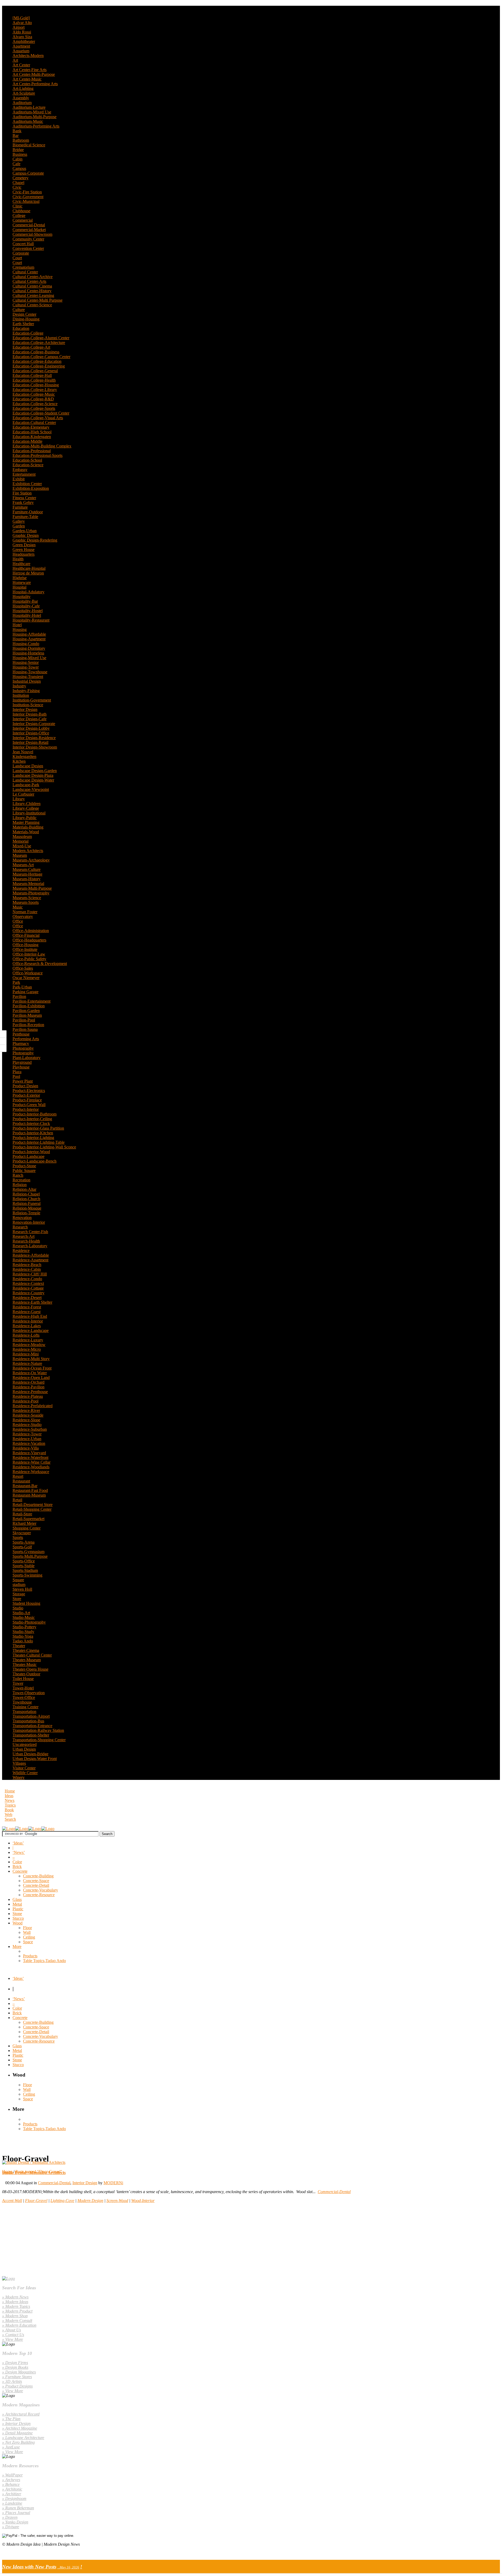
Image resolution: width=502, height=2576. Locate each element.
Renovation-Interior (29, 1222)
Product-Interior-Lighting (33, 1138)
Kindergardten (24, 757)
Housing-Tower (26, 667)
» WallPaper (12, 2475)
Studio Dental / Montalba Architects (34, 2173)
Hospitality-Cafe (26, 606)
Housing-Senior (26, 662)
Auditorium (22, 103)
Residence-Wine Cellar (32, 1462)
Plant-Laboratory (27, 1058)
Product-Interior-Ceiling (32, 1119)
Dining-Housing (26, 319)
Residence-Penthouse (30, 1392)
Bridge (18, 150)
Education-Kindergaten (32, 437)
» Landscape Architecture (23, 2438)
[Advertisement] (251, 2240)
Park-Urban (22, 987)
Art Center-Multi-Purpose (34, 74)
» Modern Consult (17, 2321)
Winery (19, 1777)
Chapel (18, 183)
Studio (18, 1608)
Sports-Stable (24, 1566)
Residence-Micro (27, 1349)
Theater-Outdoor (26, 1674)
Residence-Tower (27, 1434)
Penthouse (21, 1034)
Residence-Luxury (28, 1340)
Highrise (20, 578)
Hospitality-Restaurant (31, 620)
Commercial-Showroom (32, 234)
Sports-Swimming (27, 1575)
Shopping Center (27, 1528)
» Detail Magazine (17, 2433)
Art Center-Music (27, 79)
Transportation (24, 1712)
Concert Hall (23, 244)
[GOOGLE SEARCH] (3, 1041)
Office (18, 921)
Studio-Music (24, 1617)
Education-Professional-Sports (38, 455)
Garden (19, 526)
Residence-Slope (26, 1420)
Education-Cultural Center (34, 422)
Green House (24, 550)
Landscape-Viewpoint (31, 789)
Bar (16, 136)
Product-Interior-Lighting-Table (39, 1142)
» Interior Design (16, 2423)
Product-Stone (24, 1166)
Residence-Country (28, 1293)
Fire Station (22, 493)
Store (17, 1599)
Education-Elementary (31, 427)
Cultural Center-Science (32, 305)
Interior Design (25, 709)
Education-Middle (27, 441)
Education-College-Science (35, 404)
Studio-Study (23, 1632)
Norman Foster (25, 912)
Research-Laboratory (30, 1246)
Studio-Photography (29, 1622)
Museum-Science (27, 898)
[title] (3, 1048)
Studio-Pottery (24, 1627)
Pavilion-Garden (26, 1011)
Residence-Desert (27, 1298)
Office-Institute (25, 949)
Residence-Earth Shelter (32, 1302)
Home (10, 1791)
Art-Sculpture (24, 93)
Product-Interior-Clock (31, 1123)
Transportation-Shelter (31, 1735)
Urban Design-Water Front (35, 1759)
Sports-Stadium (25, 1570)
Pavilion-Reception (28, 1025)
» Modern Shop (15, 2316)
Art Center (21, 65)
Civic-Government (28, 197)
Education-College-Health (34, 380)
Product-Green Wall (29, 1105)
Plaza (17, 1072)
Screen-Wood (117, 2201)
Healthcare (21, 564)
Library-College (26, 808)
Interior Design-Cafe (30, 719)
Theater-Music (25, 1664)
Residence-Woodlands (31, 1467)
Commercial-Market (29, 230)
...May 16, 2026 (68, 2567)
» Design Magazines (19, 2372)
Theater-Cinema (26, 1650)
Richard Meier (24, 1523)
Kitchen (19, 761)
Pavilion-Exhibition (29, 1006)
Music (18, 907)
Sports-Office (24, 1561)
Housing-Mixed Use (29, 658)
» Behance (11, 2484)
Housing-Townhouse (30, 672)
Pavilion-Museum (27, 1015)
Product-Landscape (28, 1156)
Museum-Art (23, 865)
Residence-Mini (26, 1354)
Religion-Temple (26, 1213)
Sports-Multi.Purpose (30, 1556)
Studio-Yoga (23, 1636)
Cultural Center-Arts (29, 281)
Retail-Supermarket (28, 1519)
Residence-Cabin (27, 1269)
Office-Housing (25, 945)
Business (20, 154)
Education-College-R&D (33, 399)
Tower (18, 1683)
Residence (21, 1250)
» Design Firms (15, 2363)
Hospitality (22, 597)
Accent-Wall (12, 2201)
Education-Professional (32, 451)
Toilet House (23, 1679)
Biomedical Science (29, 145)
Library (19, 799)
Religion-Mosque (27, 1208)
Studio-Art (21, 1613)
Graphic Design (26, 535)
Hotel (17, 625)
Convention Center (28, 248)
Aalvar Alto (22, 23)
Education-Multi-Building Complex (42, 446)
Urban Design (24, 1749)
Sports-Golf (22, 1547)
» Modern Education (19, 2325)
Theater (19, 1646)
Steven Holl (22, 1589)
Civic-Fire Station (27, 192)
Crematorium (23, 267)
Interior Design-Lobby (31, 728)
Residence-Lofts (26, 1335)
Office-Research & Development (40, 964)
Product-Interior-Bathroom (35, 1114)
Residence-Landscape (31, 1330)
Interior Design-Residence (34, 738)
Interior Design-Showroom (35, 747)
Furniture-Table (25, 517)
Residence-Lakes (27, 1326)
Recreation (21, 1180)
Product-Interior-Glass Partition (38, 1128)
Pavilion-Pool (24, 1020)
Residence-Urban (27, 1439)
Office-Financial (26, 935)
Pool (16, 1076)
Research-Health (26, 1241)
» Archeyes (11, 2480)
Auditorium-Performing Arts (36, 126)
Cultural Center (25, 272)
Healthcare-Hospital (29, 568)
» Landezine (12, 2503)
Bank (17, 131)
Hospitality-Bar (25, 601)
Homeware (22, 582)
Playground (22, 1062)
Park (16, 982)
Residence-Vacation (29, 1443)
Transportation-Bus (28, 1721)
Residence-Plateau (28, 1396)
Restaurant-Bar (25, 1486)
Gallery (19, 521)
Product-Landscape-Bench (35, 1161)
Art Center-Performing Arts (35, 84)
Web (8, 1815)
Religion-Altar (24, 1189)
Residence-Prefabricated (33, 1406)
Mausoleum (22, 836)
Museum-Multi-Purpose (32, 888)
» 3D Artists (12, 2381)
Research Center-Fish (30, 1232)
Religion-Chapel (26, 1194)
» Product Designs (17, 2386)
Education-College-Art (31, 347)
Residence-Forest (27, 1307)
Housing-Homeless (28, 653)
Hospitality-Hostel (28, 611)
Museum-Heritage (27, 874)
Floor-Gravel (36, 2201)
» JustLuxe (11, 2447)
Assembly (21, 98)
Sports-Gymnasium (28, 1552)
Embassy (20, 470)
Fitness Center (24, 498)
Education (21, 328)
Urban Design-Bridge (30, 1754)
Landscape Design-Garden (35, 771)
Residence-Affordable (31, 1255)
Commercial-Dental (29, 225)
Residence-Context (28, 1283)
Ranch (18, 1175)
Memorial (21, 841)
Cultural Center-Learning (33, 295)
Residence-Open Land (31, 1378)
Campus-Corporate (28, 173)
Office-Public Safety (29, 959)
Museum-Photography (31, 893)
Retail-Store (22, 1514)
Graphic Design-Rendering (35, 540)
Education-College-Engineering (39, 366)
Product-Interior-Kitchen (33, 1133)
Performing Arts (26, 1039)
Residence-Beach (27, 1265)
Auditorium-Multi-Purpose (35, 117)
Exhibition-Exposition (31, 488)
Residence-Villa (26, 1448)
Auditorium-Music (28, 121)
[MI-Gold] (21, 18)
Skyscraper (22, 1533)
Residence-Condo (27, 1279)
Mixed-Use (22, 846)
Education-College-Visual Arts (38, 418)
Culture (19, 310)
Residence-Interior (28, 1321)
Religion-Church (26, 1199)
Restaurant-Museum (29, 1495)
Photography (23, 1048)
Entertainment (24, 474)
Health (18, 559)
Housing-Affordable (29, 634)
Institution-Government (32, 700)
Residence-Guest (27, 1312)
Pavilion (19, 996)
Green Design (24, 545)
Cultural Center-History (32, 291)
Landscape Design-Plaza (33, 775)
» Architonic (12, 2489)
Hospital (19, 587)
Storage (19, 1594)
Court (17, 258)
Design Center (24, 314)
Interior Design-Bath (30, 714)
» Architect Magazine (20, 2428)
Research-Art (24, 1236)
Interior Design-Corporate (34, 724)
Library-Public (25, 818)
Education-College (28, 333)
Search (10, 1819)
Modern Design (90, 2201)
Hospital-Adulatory (28, 592)
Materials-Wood (26, 832)
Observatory (23, 916)
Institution (21, 695)
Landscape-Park (26, 785)
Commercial (23, 220)
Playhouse (21, 1067)
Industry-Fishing (26, 691)
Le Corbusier (23, 794)
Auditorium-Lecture (29, 107)
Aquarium (21, 51)
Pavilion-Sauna (25, 1029)
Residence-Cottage (28, 1288)
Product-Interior (26, 1109)
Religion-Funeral (27, 1203)
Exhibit (19, 479)
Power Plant (23, 1081)
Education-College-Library (35, 390)
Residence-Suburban (30, 1429)
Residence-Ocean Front (32, 1368)
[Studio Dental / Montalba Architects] (34, 2162)
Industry (19, 686)
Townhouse (22, 1702)
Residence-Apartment (30, 1260)
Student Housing (26, 1603)
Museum (20, 855)
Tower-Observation (29, 1693)
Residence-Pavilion (28, 1387)
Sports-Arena (24, 1542)
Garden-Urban (25, 531)
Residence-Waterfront (30, 1457)
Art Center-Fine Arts (30, 70)
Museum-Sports (26, 902)
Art (15, 60)
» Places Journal (16, 2513)
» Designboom (14, 2499)
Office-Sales (23, 968)
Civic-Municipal (26, 201)
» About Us (12, 2330)
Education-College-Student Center (41, 413)
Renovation (22, 1218)
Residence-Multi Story (31, 1359)
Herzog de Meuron (28, 573)
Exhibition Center (27, 484)
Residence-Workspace (31, 1472)
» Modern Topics (16, 2306)
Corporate (21, 253)
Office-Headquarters (29, 940)
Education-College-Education (37, 361)
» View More (13, 2339)
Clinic (18, 206)
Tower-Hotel (23, 1688)
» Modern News (15, 2297)
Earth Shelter (23, 324)
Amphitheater (24, 41)
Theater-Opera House (30, 1669)
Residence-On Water (30, 1373)
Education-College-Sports (34, 408)
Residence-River (26, 1410)
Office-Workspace (28, 973)
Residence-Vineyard (29, 1453)
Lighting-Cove (62, 2201)
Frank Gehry (23, 502)
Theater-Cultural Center (32, 1655)
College (19, 215)
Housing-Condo (26, 644)
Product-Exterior (26, 1095)
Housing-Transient (28, 677)
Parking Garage (25, 992)
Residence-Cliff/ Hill (30, 1274)
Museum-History (27, 879)
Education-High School (32, 432)
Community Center (28, 239)
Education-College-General (35, 371)
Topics (10, 1805)
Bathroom (21, 140)
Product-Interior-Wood (31, 1152)
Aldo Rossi (22, 32)
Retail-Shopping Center (32, 1509)
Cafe (16, 164)
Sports (18, 1537)
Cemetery (21, 178)
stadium (19, 1585)
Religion (20, 1185)
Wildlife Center (25, 1773)
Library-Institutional (29, 813)
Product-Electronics (29, 1091)
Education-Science (28, 465)
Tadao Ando (23, 1641)
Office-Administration (31, 931)
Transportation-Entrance (32, 1726)
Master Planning (26, 822)
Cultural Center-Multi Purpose (38, 300)
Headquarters (24, 554)
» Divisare (11, 2527)
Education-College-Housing (36, 385)
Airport (19, 27)
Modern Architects (28, 851)
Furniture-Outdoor (28, 512)
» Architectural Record (21, 2414)
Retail (17, 1500)
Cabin (18, 159)
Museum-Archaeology (31, 860)
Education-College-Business (36, 352)
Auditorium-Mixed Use (32, 112)
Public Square (24, 1171)
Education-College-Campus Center (41, 357)
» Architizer (12, 2494)
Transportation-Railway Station (38, 1730)
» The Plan (11, 2419)
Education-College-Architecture (39, 343)
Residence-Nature (27, 1363)
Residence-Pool (25, 1401)
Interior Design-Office (31, 733)
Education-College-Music (34, 394)
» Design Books (15, 2367)
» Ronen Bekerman (18, 2508)
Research (20, 1227)
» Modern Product (17, 2311)
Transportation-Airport (31, 1716)
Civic (17, 187)
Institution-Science (28, 705)
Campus (19, 168)
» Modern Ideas (15, 2302)
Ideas (9, 1796)
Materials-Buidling (28, 827)
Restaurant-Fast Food (30, 1490)
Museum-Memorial (28, 884)
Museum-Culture (27, 869)
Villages (19, 1763)
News (10, 1800)
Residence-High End (30, 1316)
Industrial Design (27, 681)
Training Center (25, 1707)
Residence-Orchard (28, 1382)
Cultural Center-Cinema (32, 286)
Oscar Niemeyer (26, 978)
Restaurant (21, 1481)
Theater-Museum (27, 1660)
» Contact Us (13, 2335)
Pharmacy (21, 1043)
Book (9, 1810)
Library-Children (27, 804)
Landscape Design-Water (33, 780)
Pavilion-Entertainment (32, 1001)
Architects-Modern (28, 56)
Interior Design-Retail (30, 742)
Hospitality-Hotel (27, 615)
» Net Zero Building (18, 2442)
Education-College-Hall (32, 375)
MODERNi (113, 2183)
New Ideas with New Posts (29, 2567)
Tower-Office (24, 1697)
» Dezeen (10, 2517)
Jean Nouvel (23, 752)
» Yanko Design (15, 2522)
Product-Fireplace (27, 1100)
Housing (20, 629)
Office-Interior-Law (29, 954)
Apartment (21, 46)
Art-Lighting (23, 88)
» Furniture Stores (17, 2377)
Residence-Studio (27, 1425)
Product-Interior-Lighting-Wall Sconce (44, 1147)
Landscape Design (28, 766)
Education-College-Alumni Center (41, 338)
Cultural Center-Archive (33, 277)
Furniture (20, 507)
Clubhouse (21, 211)
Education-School (27, 460)
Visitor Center (24, 1768)
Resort (18, 1476)
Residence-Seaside (28, 1415)
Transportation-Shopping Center (39, 1740)
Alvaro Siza (22, 37)
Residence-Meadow (29, 1345)
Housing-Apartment (29, 639)
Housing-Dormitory (29, 648)
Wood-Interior (143, 2201)
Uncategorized (25, 1744)
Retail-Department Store (33, 1505)
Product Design (25, 1086)
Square (18, 1580)
